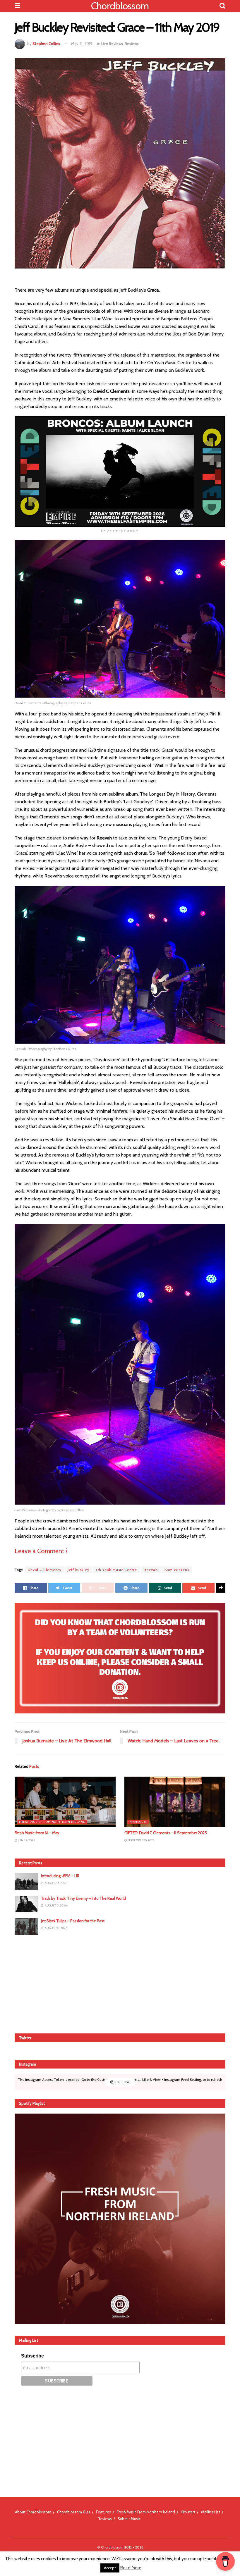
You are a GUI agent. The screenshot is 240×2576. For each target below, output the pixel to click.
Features (103, 2512)
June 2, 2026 (26, 1840)
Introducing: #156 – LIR (60, 1876)
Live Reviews (112, 44)
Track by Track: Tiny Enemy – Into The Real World (83, 1898)
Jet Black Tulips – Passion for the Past (73, 1921)
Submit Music (129, 2519)
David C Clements (44, 1570)
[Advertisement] (120, 1983)
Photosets (138, 1822)
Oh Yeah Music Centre (116, 1570)
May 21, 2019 (82, 44)
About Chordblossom (33, 2512)
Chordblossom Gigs (74, 2512)
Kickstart (188, 2512)
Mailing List (211, 2512)
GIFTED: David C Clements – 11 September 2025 (166, 1833)
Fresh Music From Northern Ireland (52, 1822)
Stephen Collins (46, 44)
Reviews (132, 44)
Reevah (151, 1570)
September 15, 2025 (141, 1840)
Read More (131, 2568)
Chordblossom (120, 6)
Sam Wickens (177, 1570)
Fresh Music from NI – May (37, 1833)
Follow (122, 2082)
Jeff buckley (78, 1570)
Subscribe (32, 2356)
